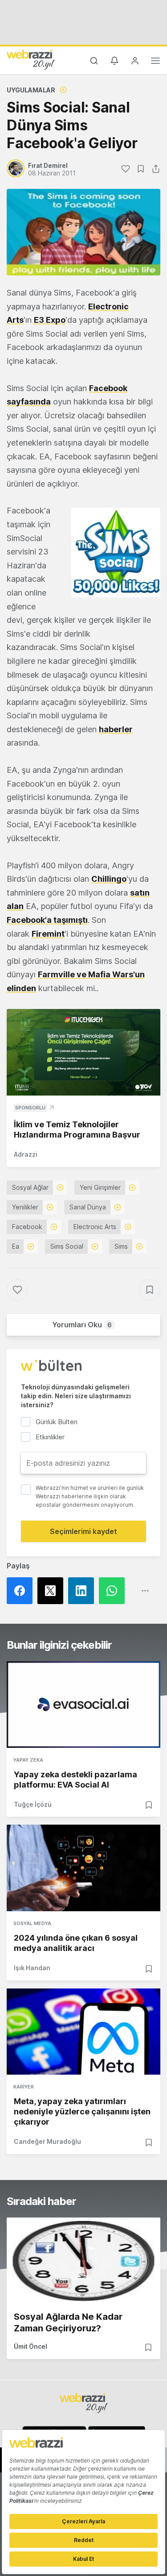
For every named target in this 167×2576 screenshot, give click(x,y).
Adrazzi (26, 1154)
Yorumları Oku (82, 1325)
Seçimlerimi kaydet (83, 1531)
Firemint (48, 934)
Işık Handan (32, 1968)
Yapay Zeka (28, 1760)
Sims (121, 1246)
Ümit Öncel (31, 2346)
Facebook (27, 1227)
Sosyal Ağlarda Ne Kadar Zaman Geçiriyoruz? (68, 2322)
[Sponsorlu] (83, 1052)
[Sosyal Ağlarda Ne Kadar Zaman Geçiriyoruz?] (83, 2261)
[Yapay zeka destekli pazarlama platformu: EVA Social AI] (83, 1704)
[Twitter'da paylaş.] (53, 1591)
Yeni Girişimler (100, 1187)
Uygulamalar (31, 90)
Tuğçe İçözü (33, 1804)
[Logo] (31, 59)
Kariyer (24, 2087)
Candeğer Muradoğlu (47, 2141)
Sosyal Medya (32, 1923)
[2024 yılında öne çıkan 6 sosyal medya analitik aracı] (83, 1868)
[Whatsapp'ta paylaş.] (114, 1591)
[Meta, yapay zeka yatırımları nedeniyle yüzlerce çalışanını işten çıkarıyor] (83, 2032)
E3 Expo (50, 320)
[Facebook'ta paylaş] (22, 1591)
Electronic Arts (95, 1227)
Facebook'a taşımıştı (47, 920)
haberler (116, 729)
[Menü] (155, 62)
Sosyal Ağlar (30, 1187)
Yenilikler (25, 1207)
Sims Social (67, 1246)
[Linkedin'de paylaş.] (83, 1591)
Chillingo (109, 879)
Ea (16, 1246)
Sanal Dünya (88, 1207)
